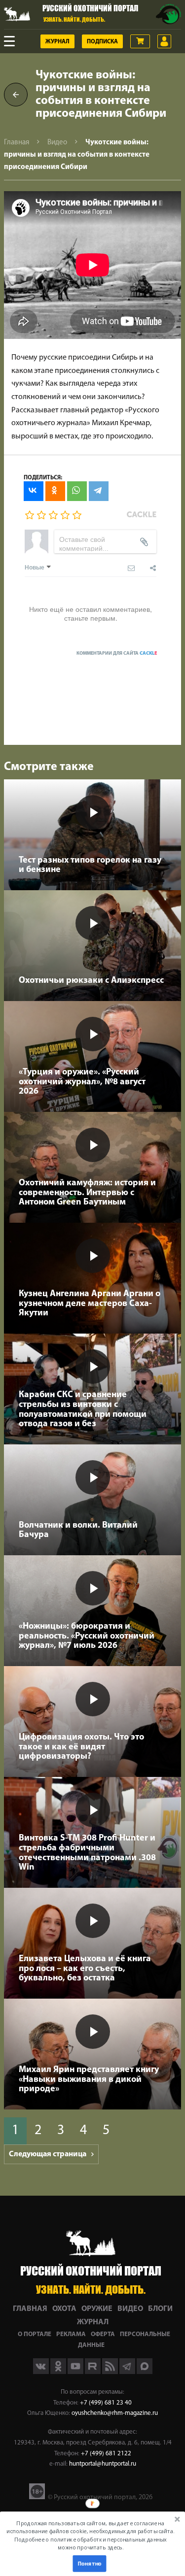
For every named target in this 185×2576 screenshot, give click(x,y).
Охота (64, 2309)
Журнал (57, 42)
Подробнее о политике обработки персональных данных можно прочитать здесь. (91, 2543)
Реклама (71, 2334)
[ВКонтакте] (34, 491)
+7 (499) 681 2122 (106, 2454)
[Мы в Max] (145, 2372)
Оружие (97, 2309)
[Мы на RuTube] (93, 2372)
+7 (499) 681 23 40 (106, 2403)
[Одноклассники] (55, 491)
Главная (17, 143)
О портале (35, 2334)
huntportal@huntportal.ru (103, 2464)
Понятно (89, 2563)
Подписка (102, 42)
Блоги (160, 2309)
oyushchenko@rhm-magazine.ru (115, 2413)
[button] (91, 2535)
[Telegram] (99, 491)
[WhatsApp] (77, 491)
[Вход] (164, 41)
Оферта (103, 2334)
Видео (57, 143)
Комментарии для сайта (117, 653)
